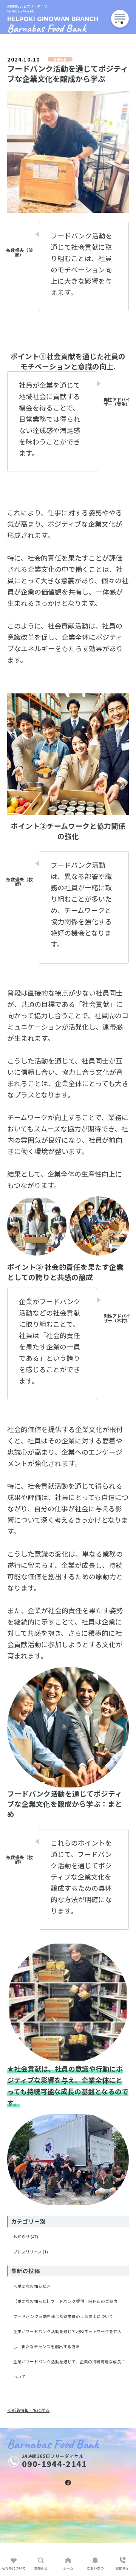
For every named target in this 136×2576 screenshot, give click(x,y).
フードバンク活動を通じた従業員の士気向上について (63, 2316)
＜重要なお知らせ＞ (32, 2286)
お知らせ (22, 2237)
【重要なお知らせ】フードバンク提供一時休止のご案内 (65, 2301)
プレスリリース (28, 2252)
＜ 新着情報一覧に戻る (28, 2410)
